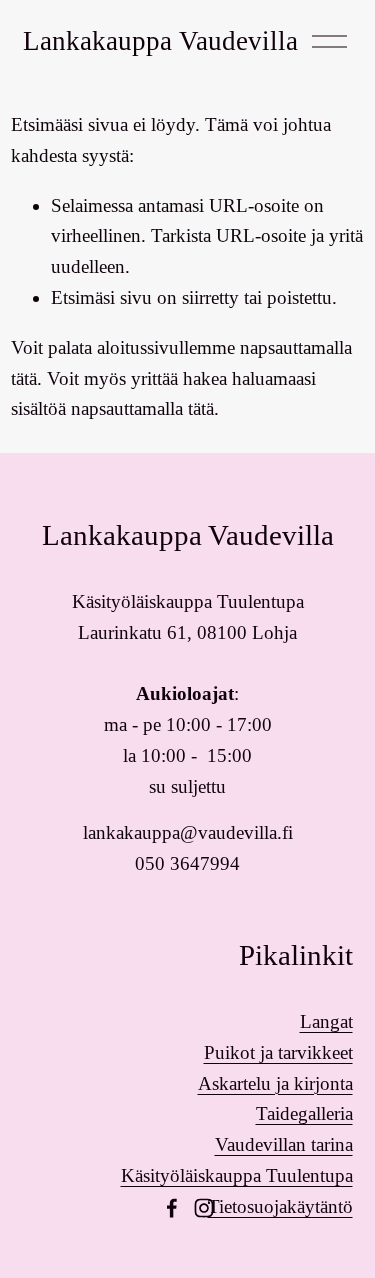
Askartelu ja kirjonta (275, 1083)
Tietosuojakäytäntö (280, 1206)
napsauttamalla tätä (142, 408)
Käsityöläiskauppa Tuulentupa (237, 1175)
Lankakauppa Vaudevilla (160, 41)
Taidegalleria (304, 1113)
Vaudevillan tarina (284, 1144)
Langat (326, 1021)
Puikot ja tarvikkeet (278, 1052)
